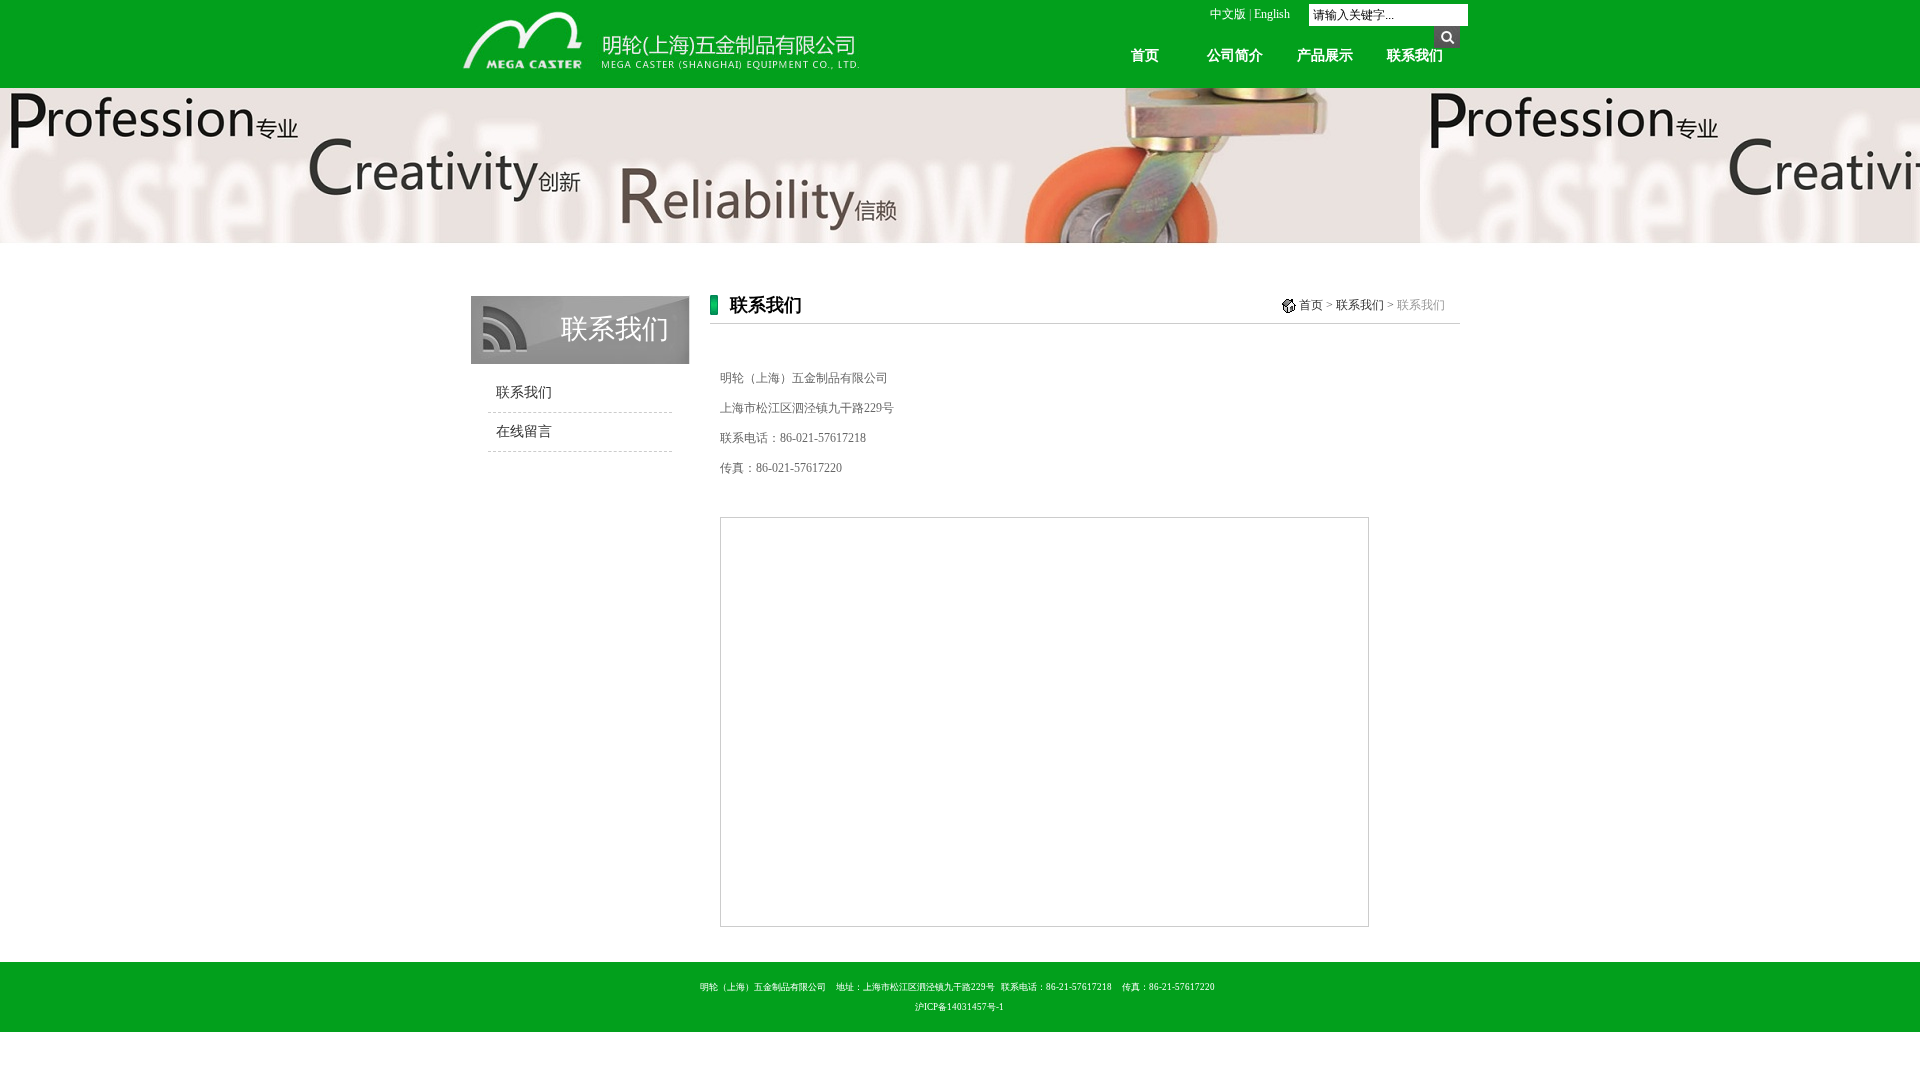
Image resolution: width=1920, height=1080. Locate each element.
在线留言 (524, 431)
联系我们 (1415, 55)
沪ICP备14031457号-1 (959, 1007)
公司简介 (1235, 55)
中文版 (1228, 14)
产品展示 (1325, 55)
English (1272, 14)
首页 (1145, 55)
